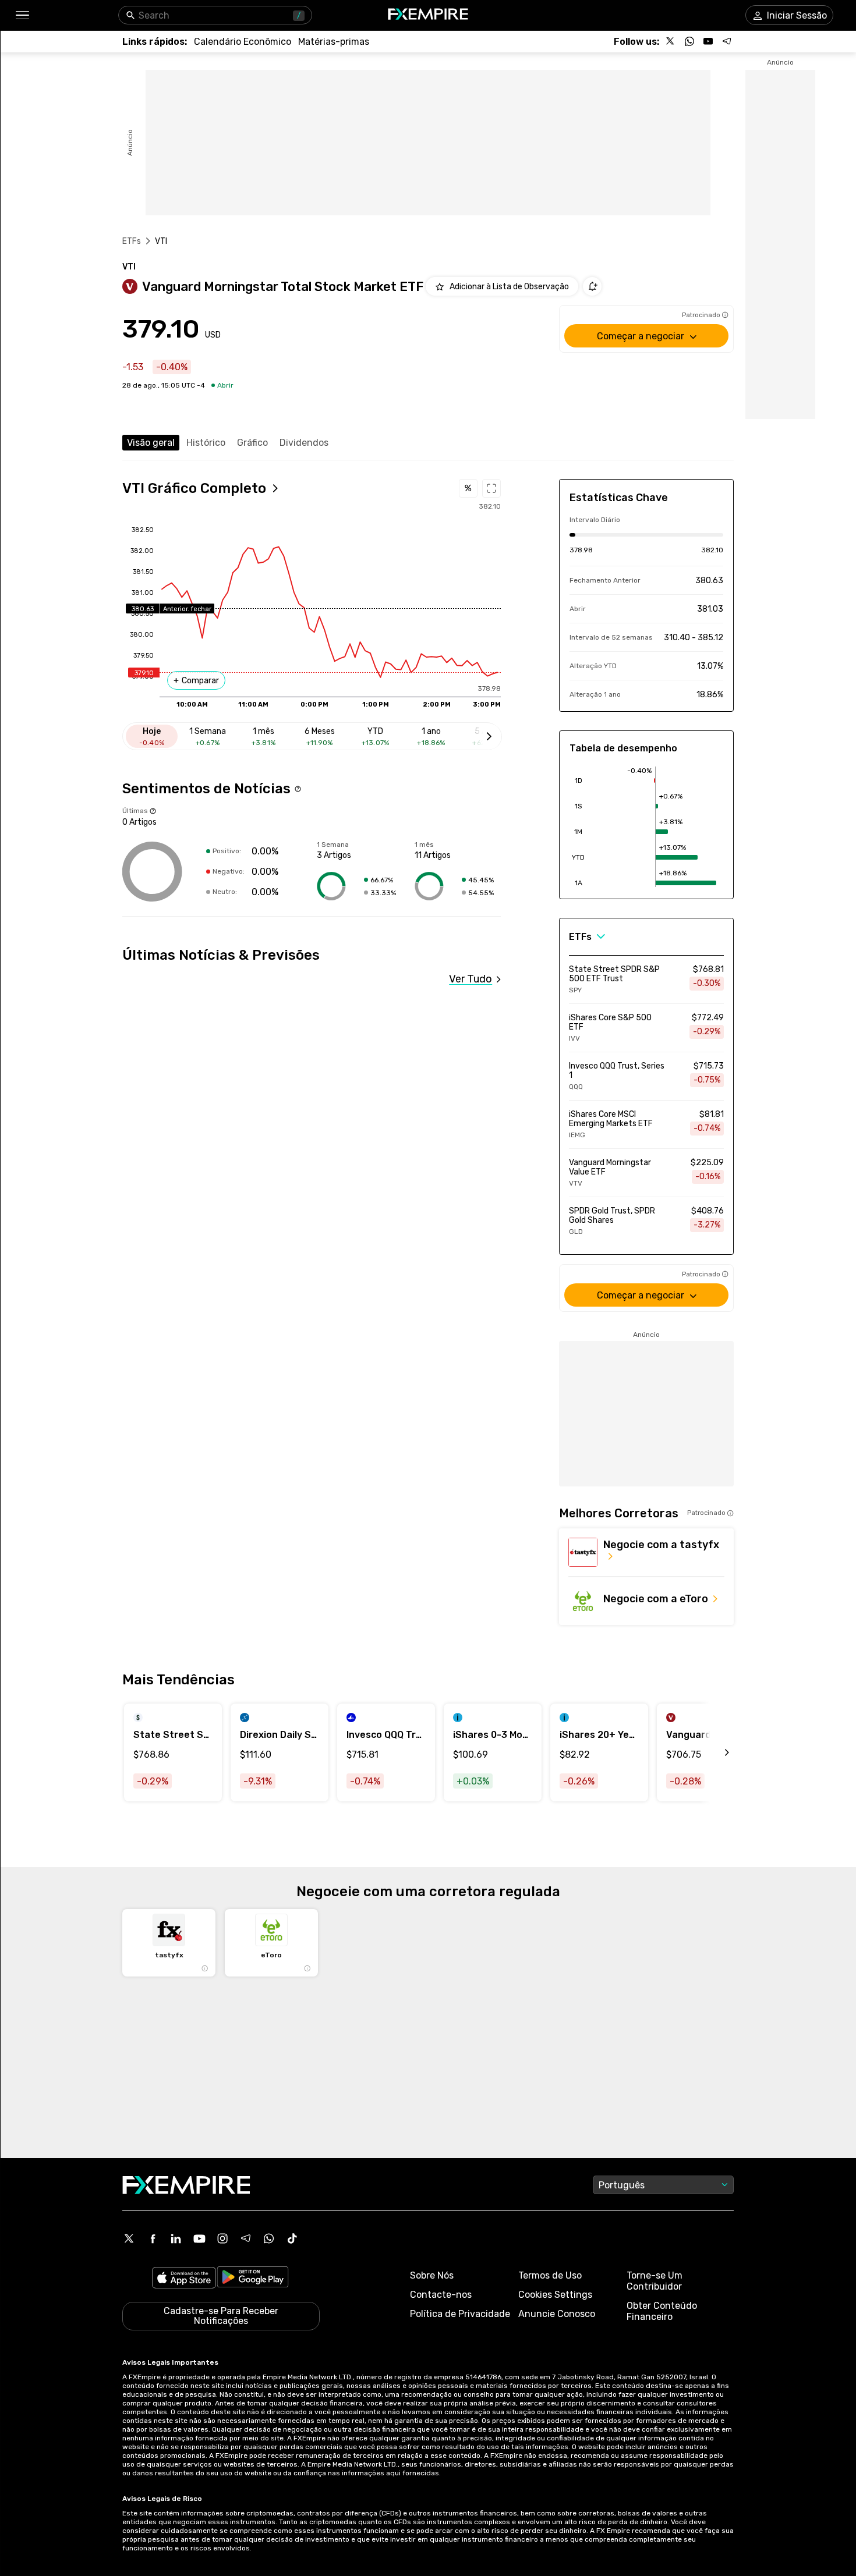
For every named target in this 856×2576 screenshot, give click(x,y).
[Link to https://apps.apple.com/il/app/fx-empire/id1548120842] (184, 2279)
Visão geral (151, 443)
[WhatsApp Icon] (269, 2238)
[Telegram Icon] (246, 2238)
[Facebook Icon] (153, 2238)
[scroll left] (714, 1752)
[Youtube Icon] (199, 2238)
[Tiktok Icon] (292, 2238)
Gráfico (252, 443)
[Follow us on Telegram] (727, 41)
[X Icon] (129, 2238)
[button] (22, 15)
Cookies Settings (555, 2295)
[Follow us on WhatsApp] (689, 41)
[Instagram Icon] (222, 2238)
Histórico (206, 443)
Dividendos (304, 443)
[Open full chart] (491, 488)
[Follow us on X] (671, 41)
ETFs (132, 241)
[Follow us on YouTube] (708, 41)
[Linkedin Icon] (176, 2238)
